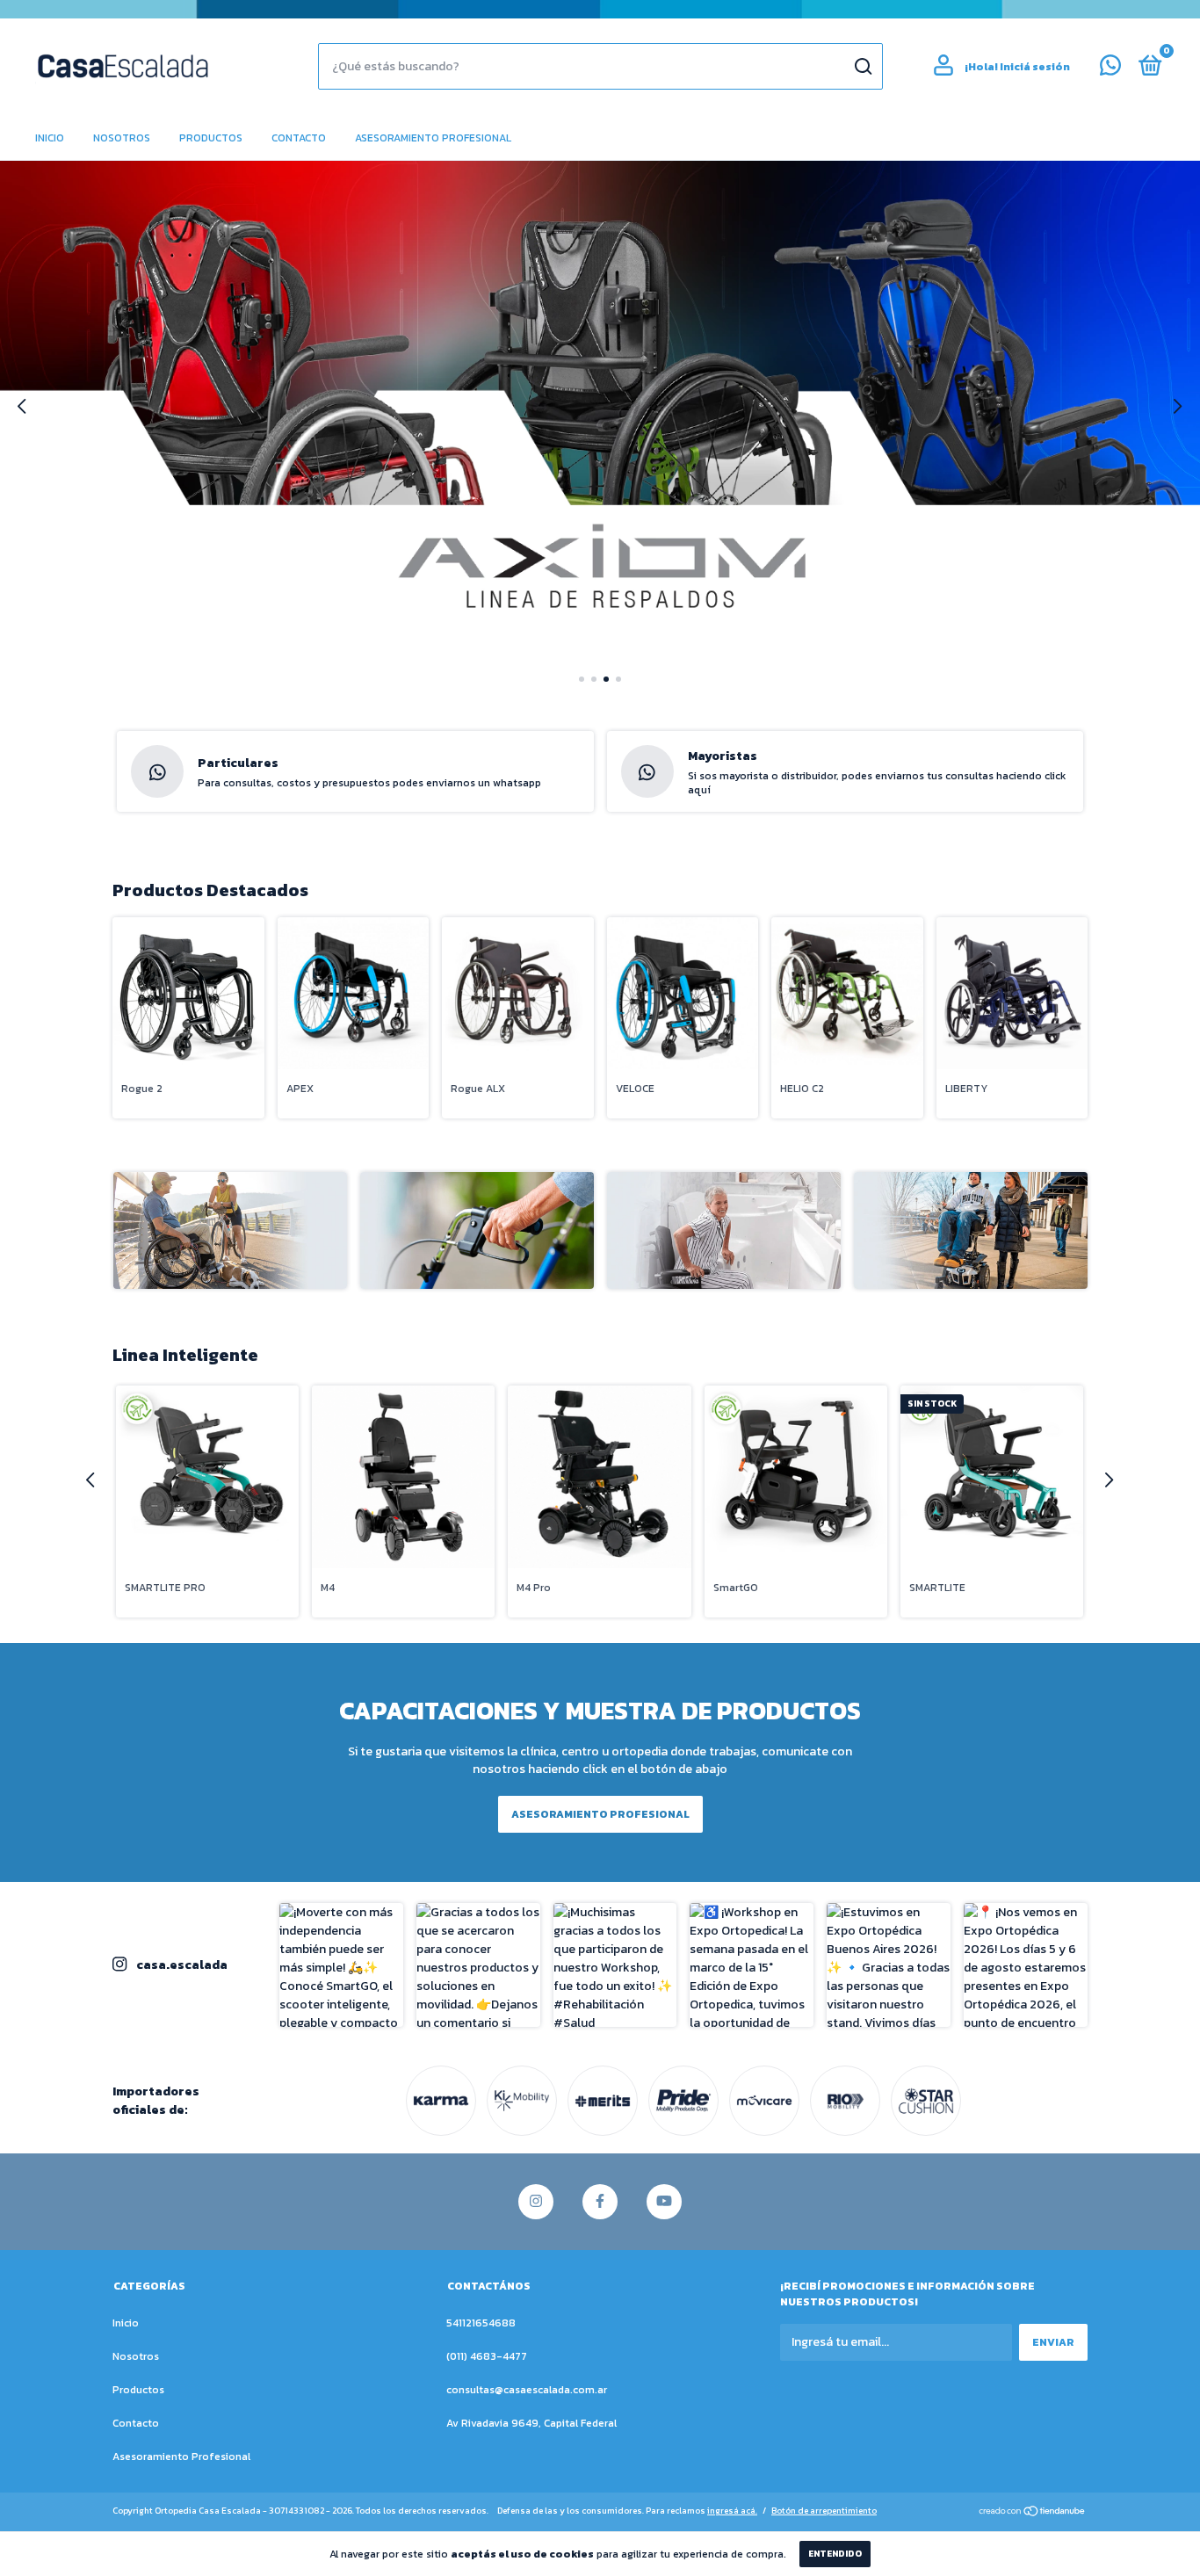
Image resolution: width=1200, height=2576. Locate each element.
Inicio (50, 138)
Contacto (299, 138)
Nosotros (122, 138)
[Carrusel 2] (477, 1230)
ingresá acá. (732, 2511)
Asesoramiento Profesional (433, 138)
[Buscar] (862, 67)
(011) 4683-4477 (487, 2356)
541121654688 (481, 2323)
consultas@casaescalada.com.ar (527, 2390)
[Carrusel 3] (600, 408)
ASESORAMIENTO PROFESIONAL (600, 1814)
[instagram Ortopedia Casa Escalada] (536, 2202)
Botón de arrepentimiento (824, 2511)
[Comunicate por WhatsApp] (1110, 69)
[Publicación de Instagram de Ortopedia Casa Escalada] (341, 1965)
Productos (211, 138)
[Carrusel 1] (230, 1230)
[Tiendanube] (1033, 2513)
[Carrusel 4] (971, 1230)
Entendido (835, 2554)
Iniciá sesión (1035, 67)
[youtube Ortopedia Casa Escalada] (664, 2202)
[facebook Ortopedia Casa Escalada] (600, 2202)
